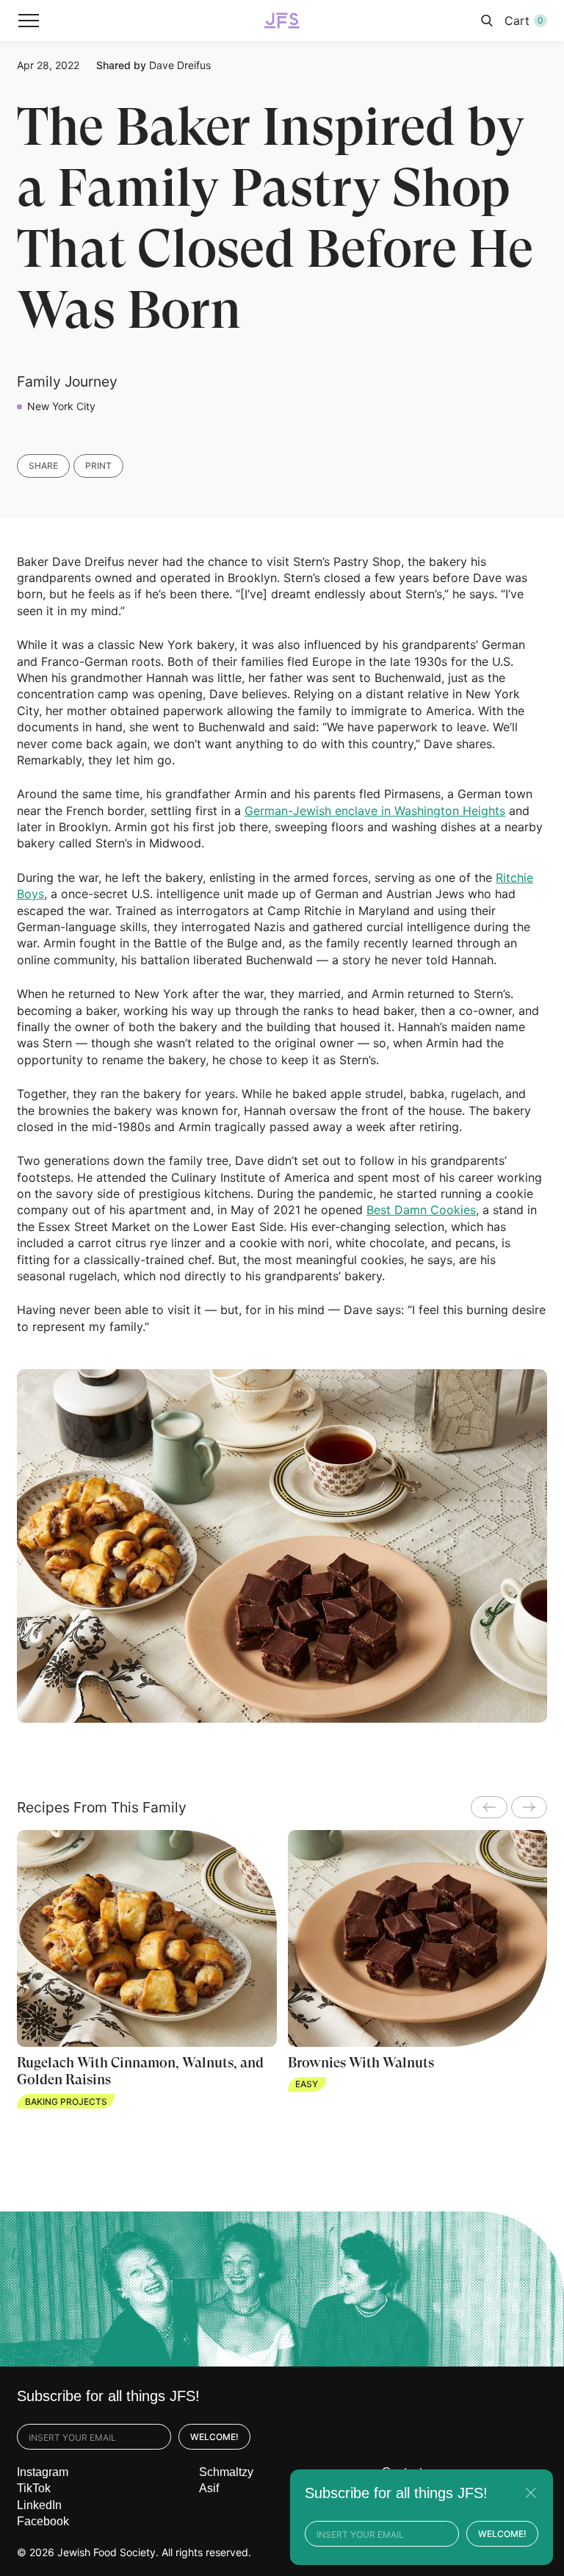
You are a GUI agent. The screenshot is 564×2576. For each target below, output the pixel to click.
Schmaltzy (226, 2472)
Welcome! (214, 2437)
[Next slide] (529, 1807)
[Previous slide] (489, 1807)
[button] (29, 21)
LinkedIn (39, 2505)
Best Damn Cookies (421, 1210)
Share (43, 466)
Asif (209, 2488)
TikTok (34, 2488)
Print (98, 466)
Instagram (43, 2472)
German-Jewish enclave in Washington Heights (375, 811)
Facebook (43, 2521)
